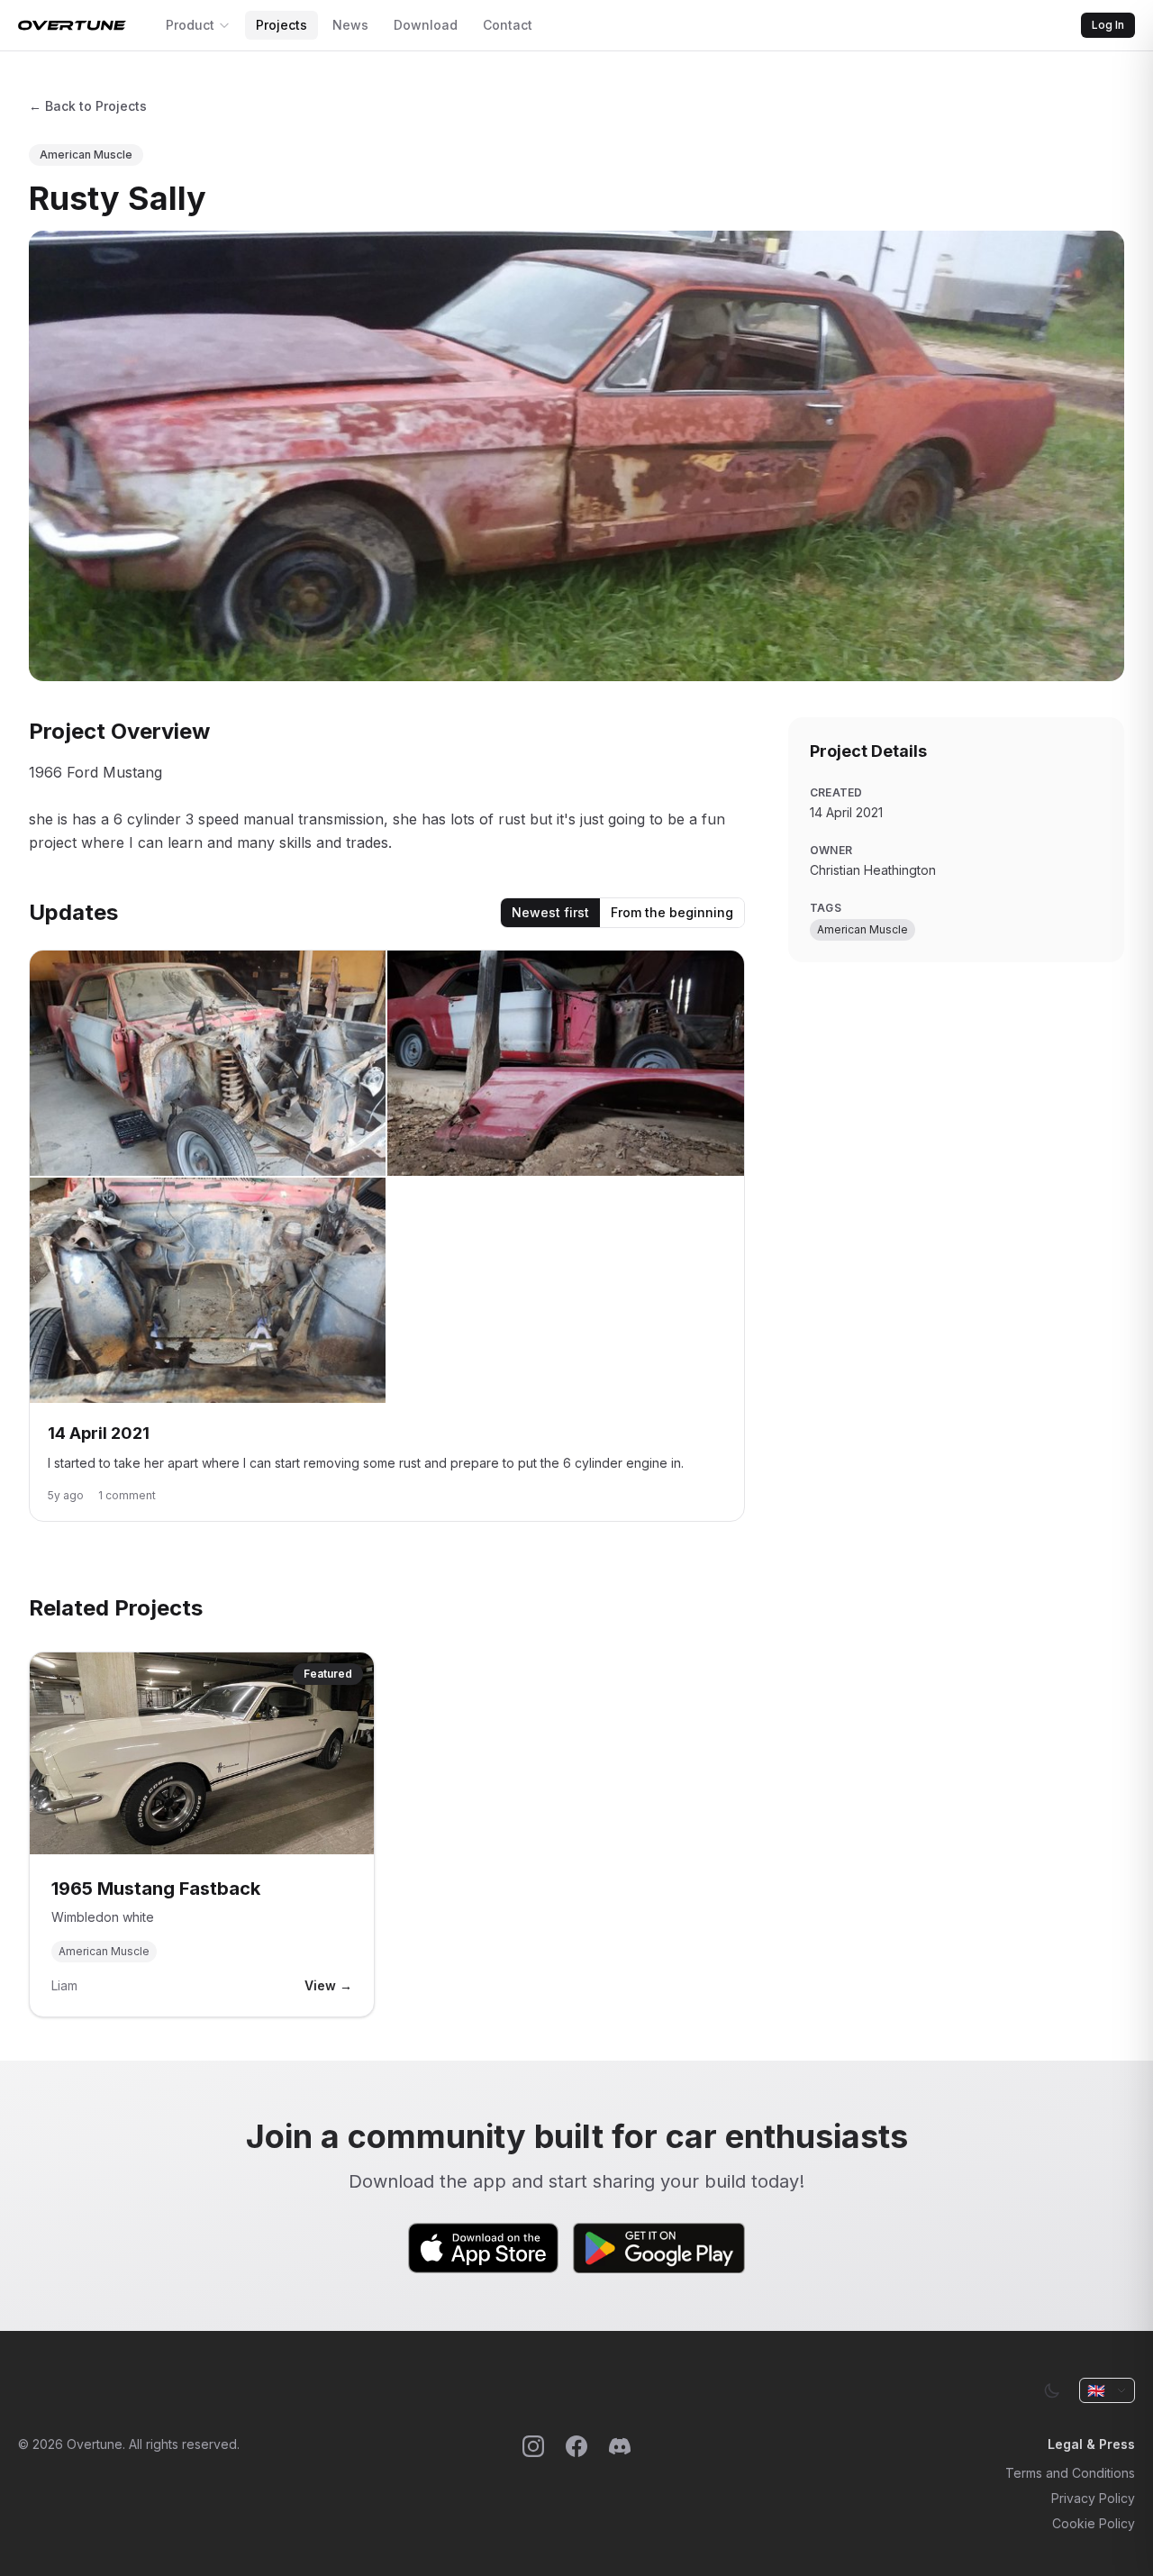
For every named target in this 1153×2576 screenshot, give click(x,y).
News (350, 25)
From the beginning (672, 912)
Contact (508, 25)
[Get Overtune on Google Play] (659, 2248)
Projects (281, 25)
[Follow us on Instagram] (533, 2484)
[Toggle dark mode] (1052, 2390)
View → (328, 1985)
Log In (1108, 25)
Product (190, 25)
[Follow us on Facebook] (576, 2484)
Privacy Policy (1093, 2498)
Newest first (550, 912)
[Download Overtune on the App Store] (484, 2248)
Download (426, 25)
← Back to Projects (88, 106)
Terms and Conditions (1070, 2473)
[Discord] (620, 2484)
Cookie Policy (1094, 2523)
